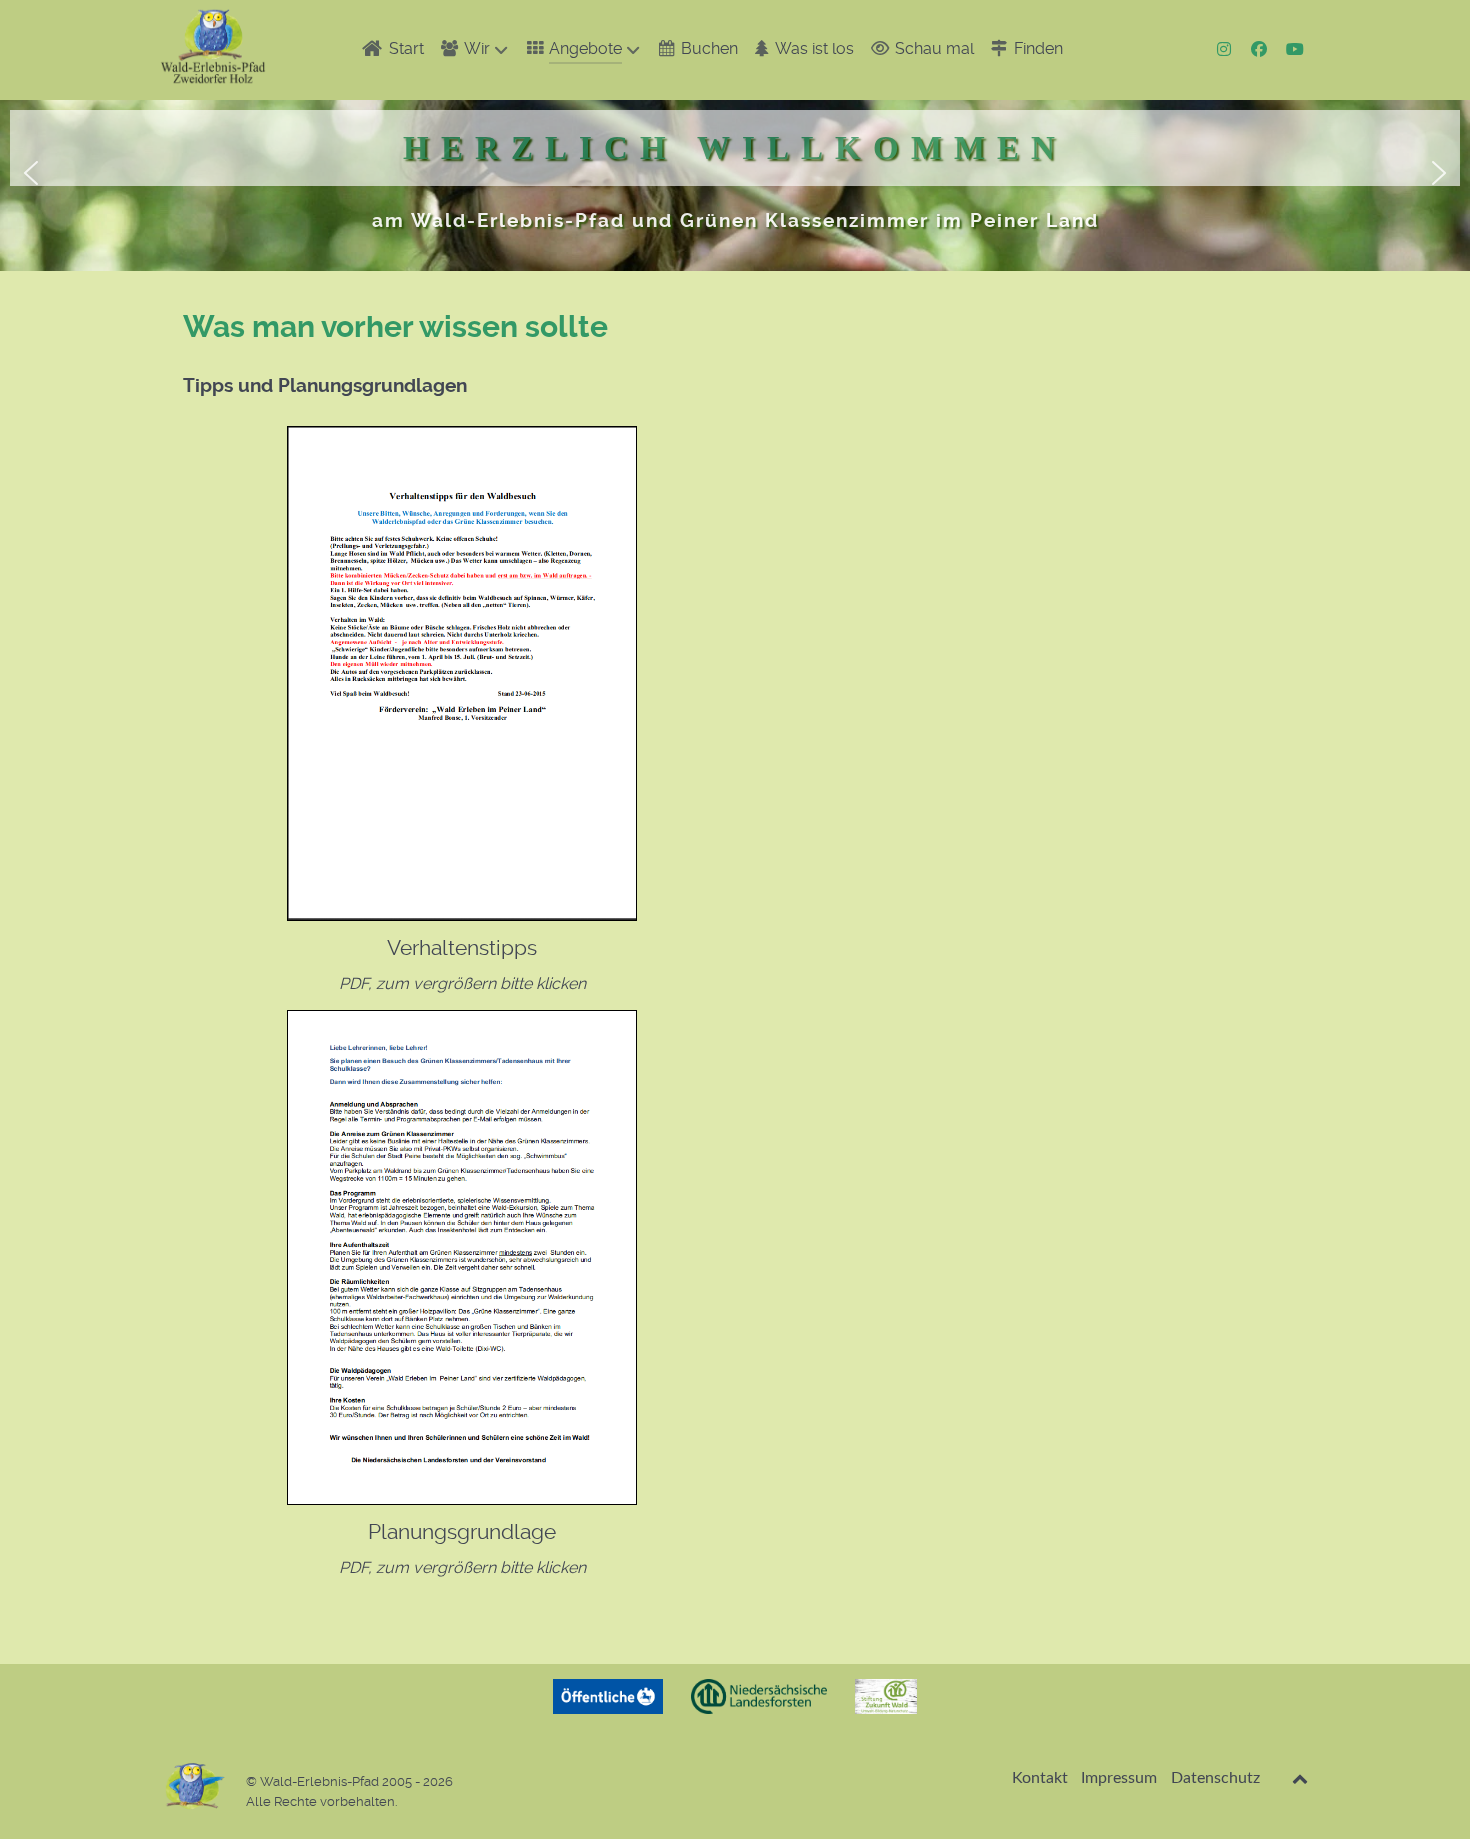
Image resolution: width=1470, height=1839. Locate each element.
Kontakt (1040, 1778)
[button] (31, 173)
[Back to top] (1300, 1779)
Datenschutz (1215, 1778)
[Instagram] (1226, 49)
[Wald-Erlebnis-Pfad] (213, 46)
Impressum (1119, 1778)
